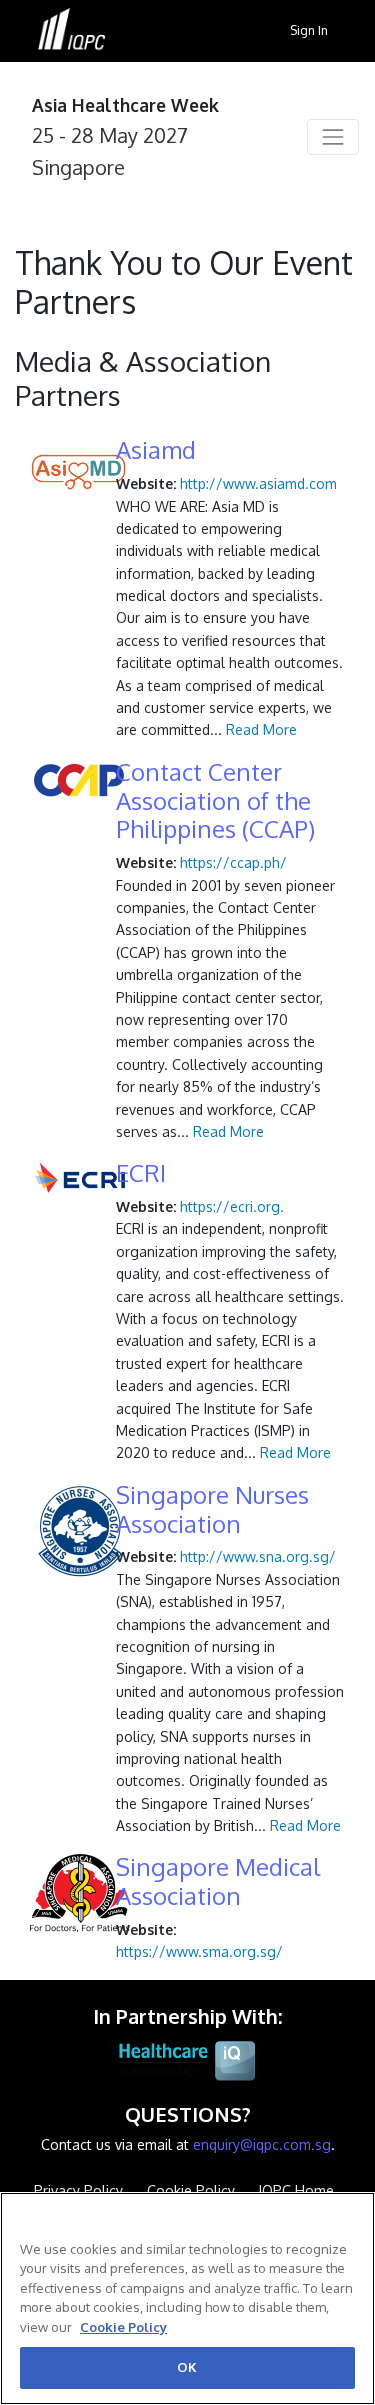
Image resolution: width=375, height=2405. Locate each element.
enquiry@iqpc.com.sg (262, 2144)
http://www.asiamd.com (258, 483)
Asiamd (156, 450)
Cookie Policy (123, 2327)
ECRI (141, 1173)
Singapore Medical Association (218, 1882)
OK (187, 2367)
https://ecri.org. (232, 1206)
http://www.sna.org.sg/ (258, 1556)
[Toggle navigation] (333, 137)
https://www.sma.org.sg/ (199, 1951)
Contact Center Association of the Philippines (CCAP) (215, 801)
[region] (187, 2298)
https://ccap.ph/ (233, 862)
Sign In (309, 30)
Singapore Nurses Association (212, 1510)
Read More (261, 729)
